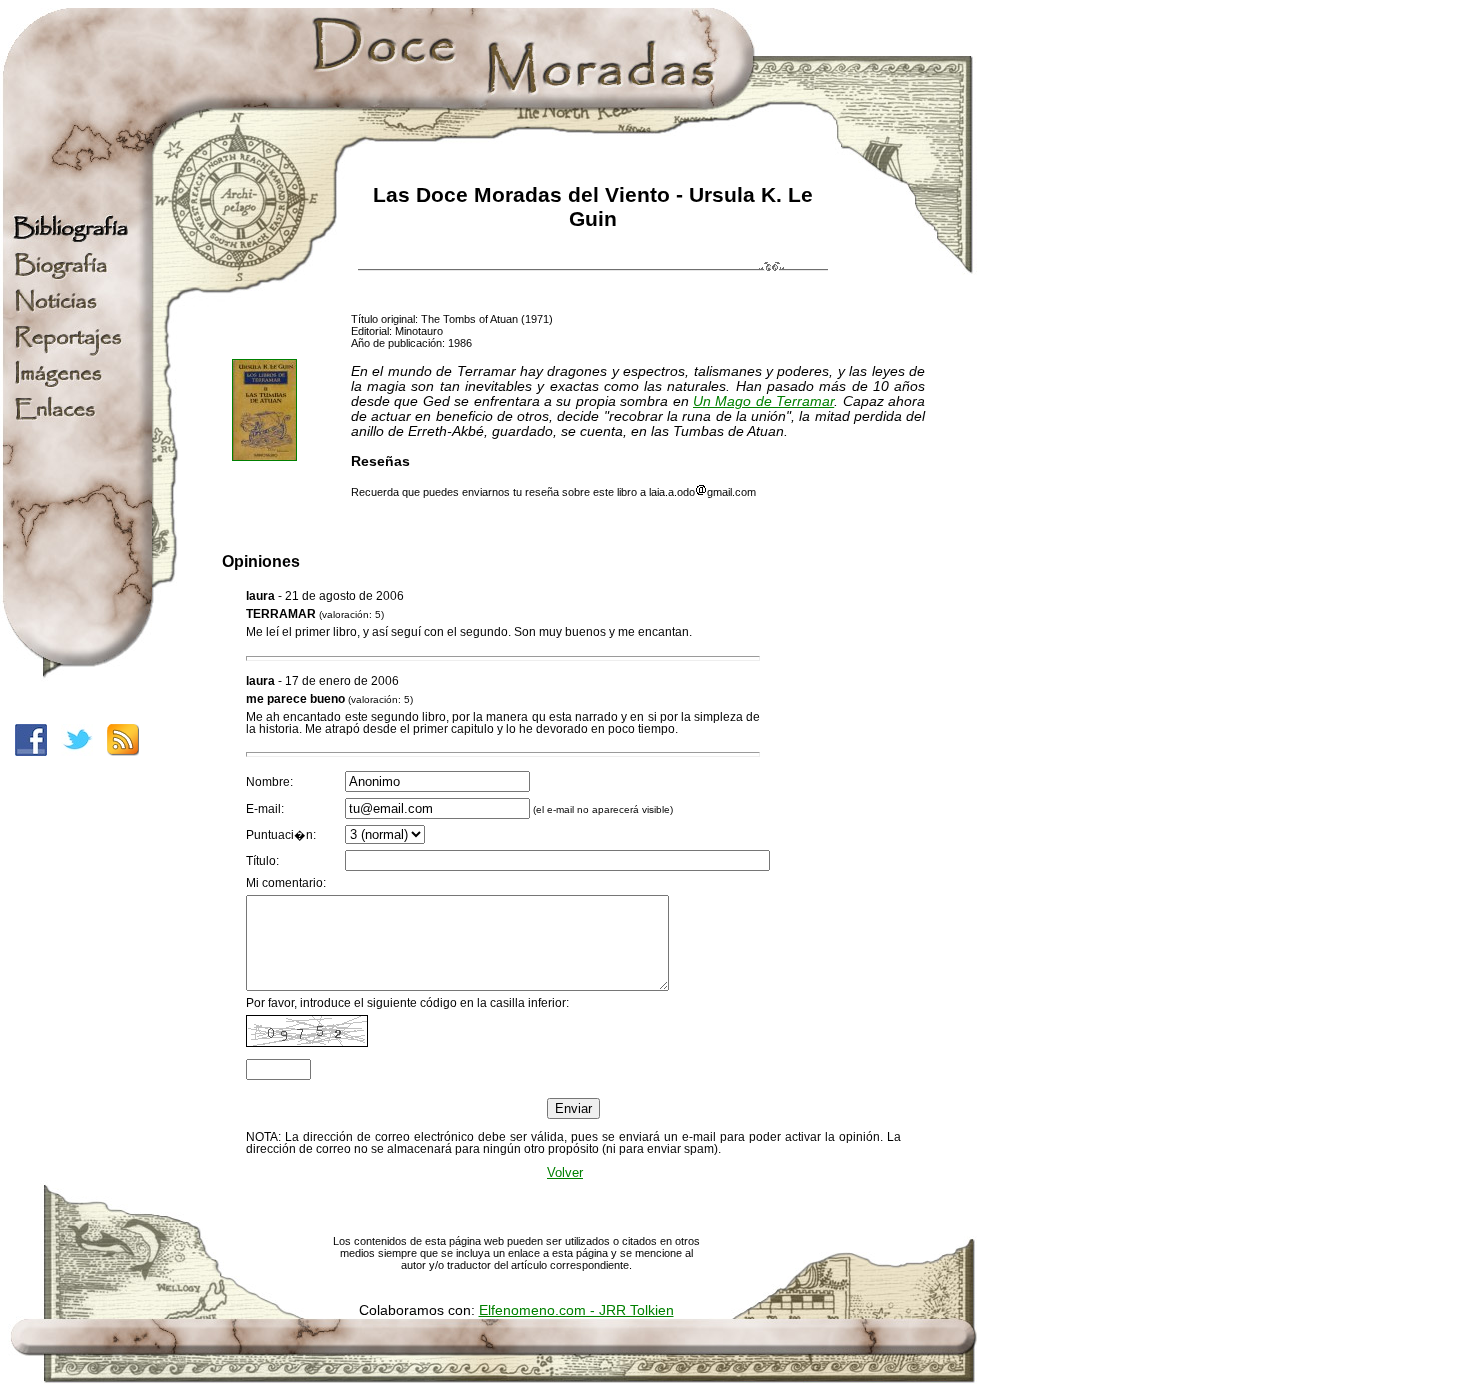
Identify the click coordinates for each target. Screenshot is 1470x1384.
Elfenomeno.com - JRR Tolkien (576, 1310)
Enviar (573, 1108)
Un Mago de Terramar (763, 401)
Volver (565, 1172)
